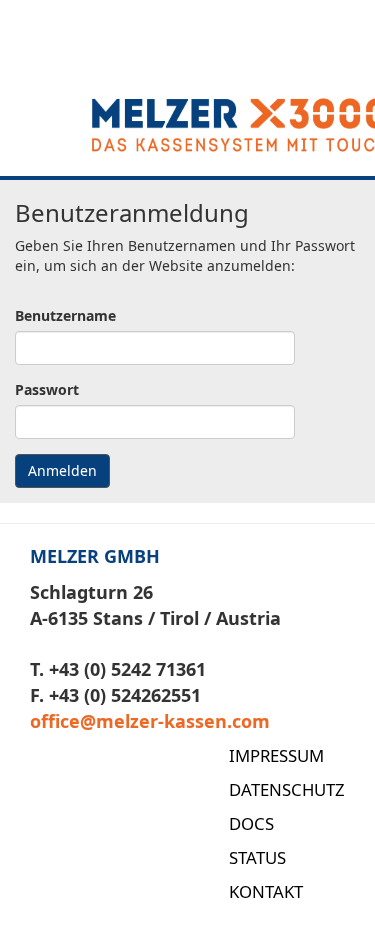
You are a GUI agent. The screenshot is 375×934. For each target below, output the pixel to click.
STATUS (257, 857)
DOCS (251, 823)
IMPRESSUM (276, 755)
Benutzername (65, 315)
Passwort (47, 389)
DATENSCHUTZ (287, 789)
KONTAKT (266, 891)
